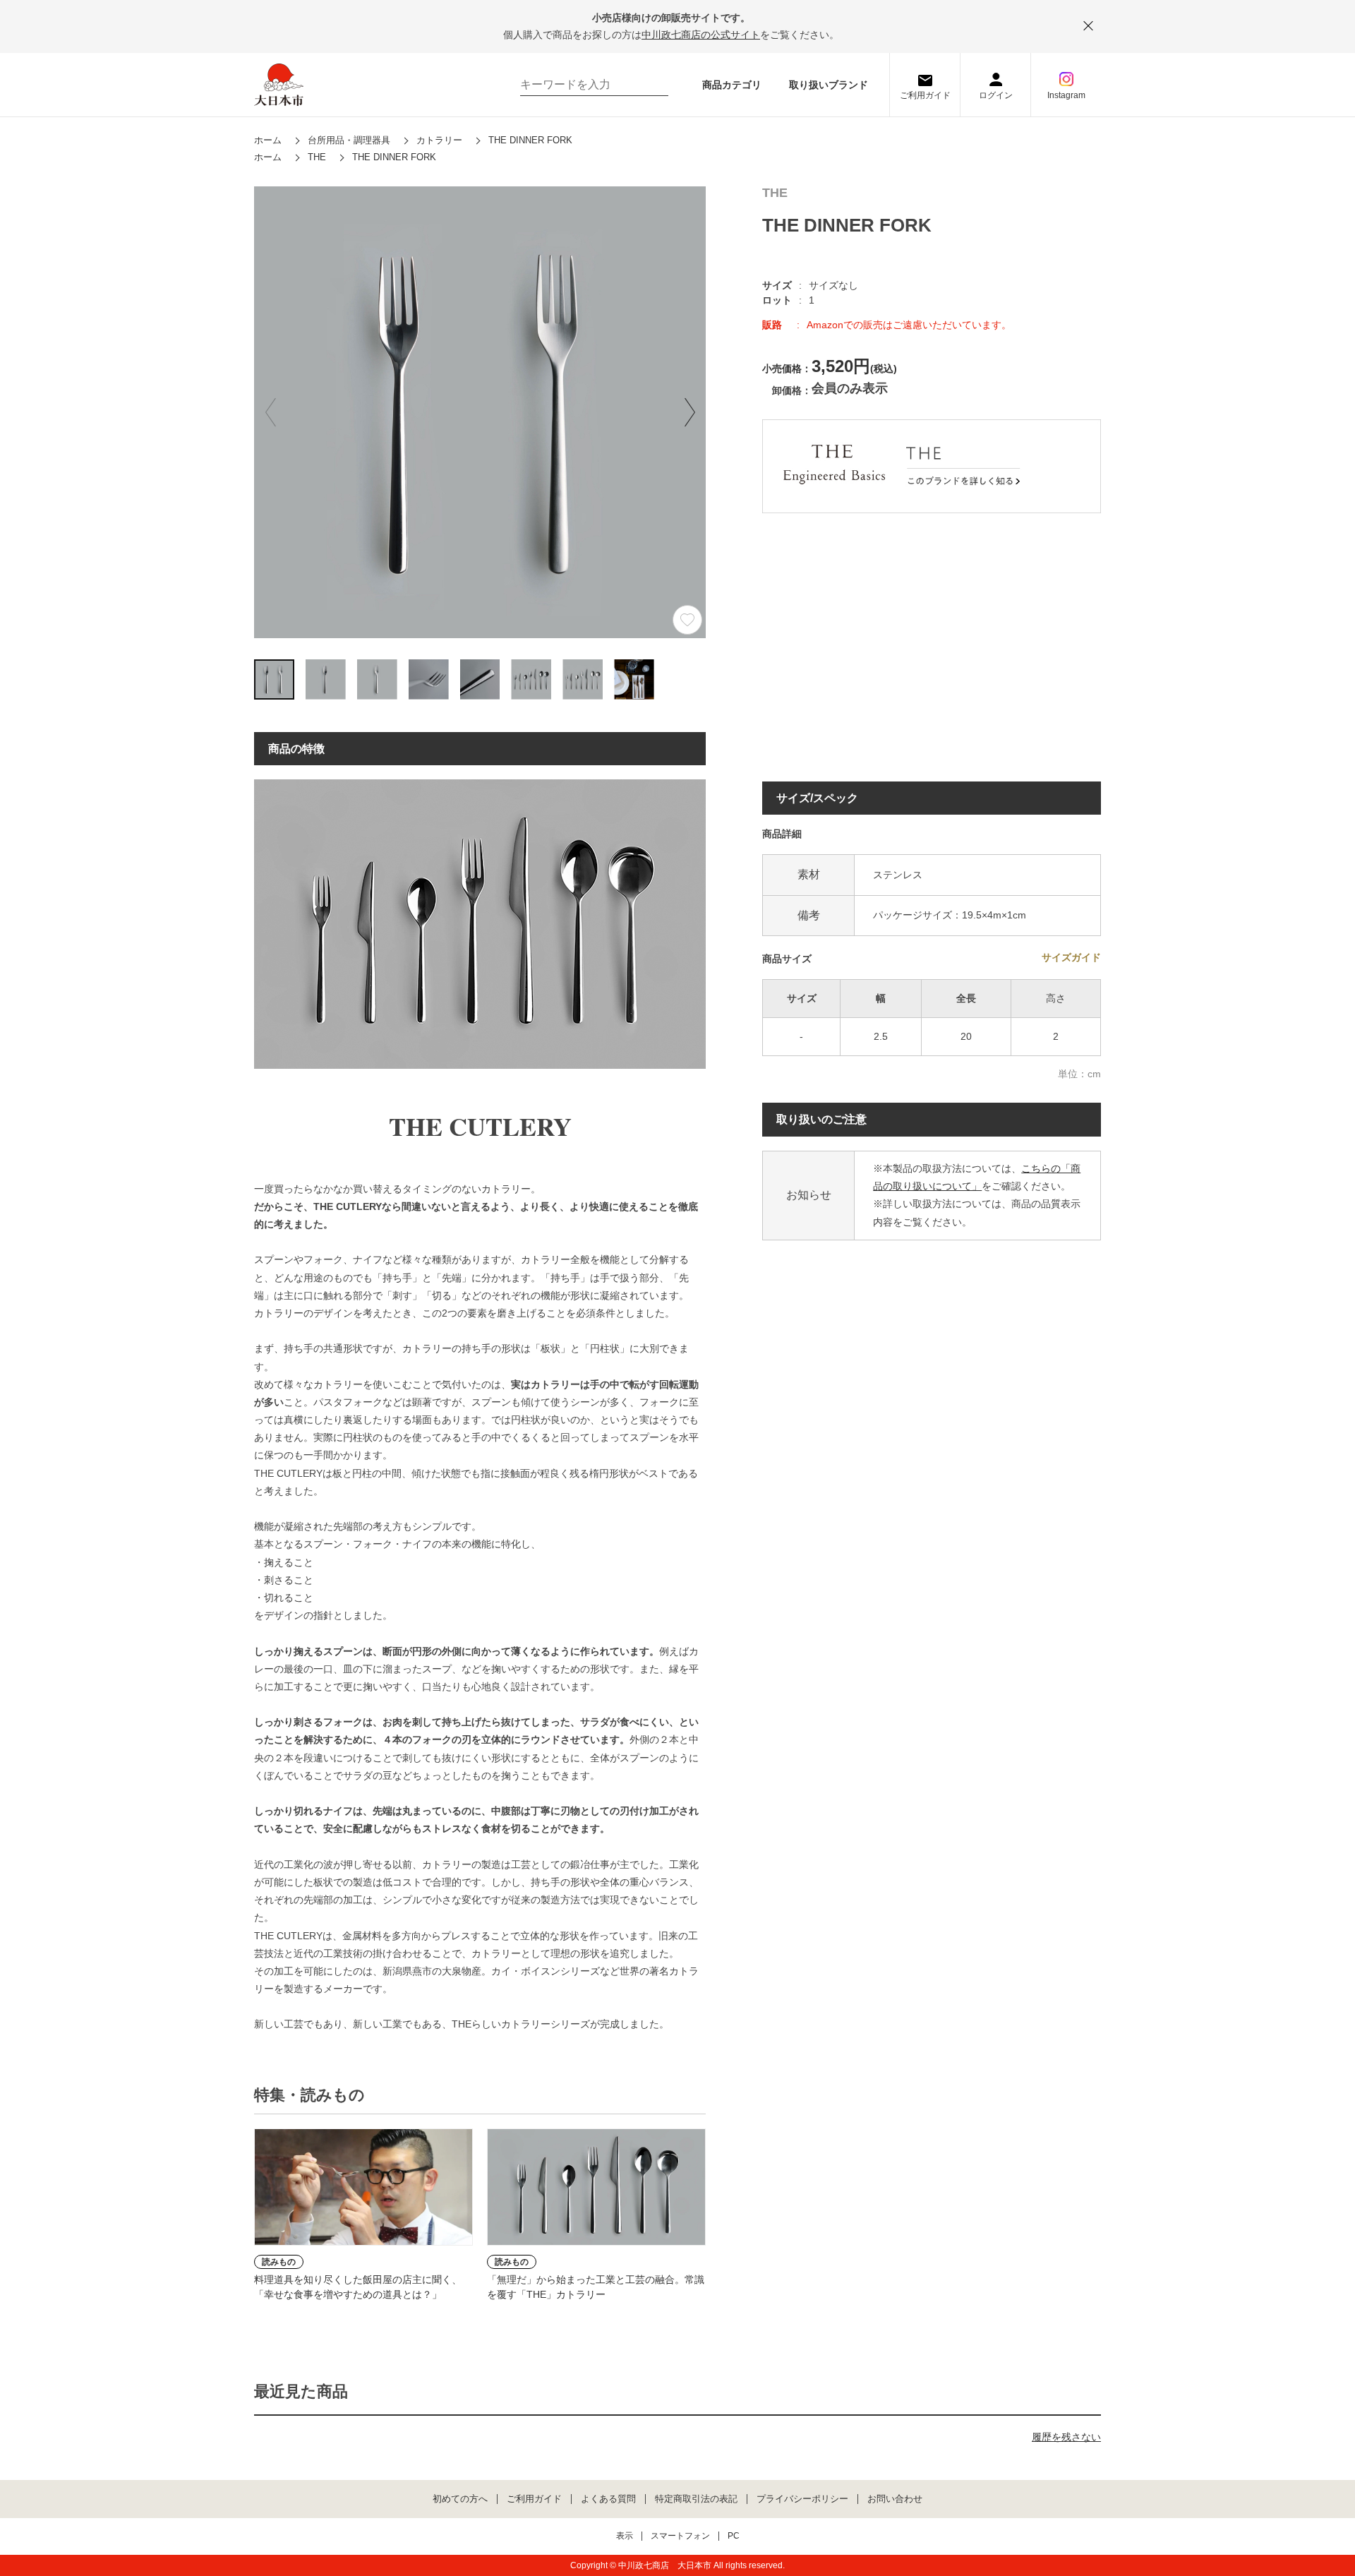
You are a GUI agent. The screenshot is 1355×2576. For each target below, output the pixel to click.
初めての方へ (460, 2499)
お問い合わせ (895, 2499)
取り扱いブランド (829, 85)
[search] (651, 85)
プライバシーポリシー (802, 2499)
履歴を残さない (1066, 2437)
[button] (689, 412)
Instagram (1066, 95)
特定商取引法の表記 (696, 2499)
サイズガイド (1071, 957)
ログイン (996, 95)
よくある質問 (608, 2499)
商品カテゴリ (732, 85)
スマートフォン (680, 2536)
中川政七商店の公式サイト (701, 35)
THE (775, 193)
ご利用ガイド (925, 95)
